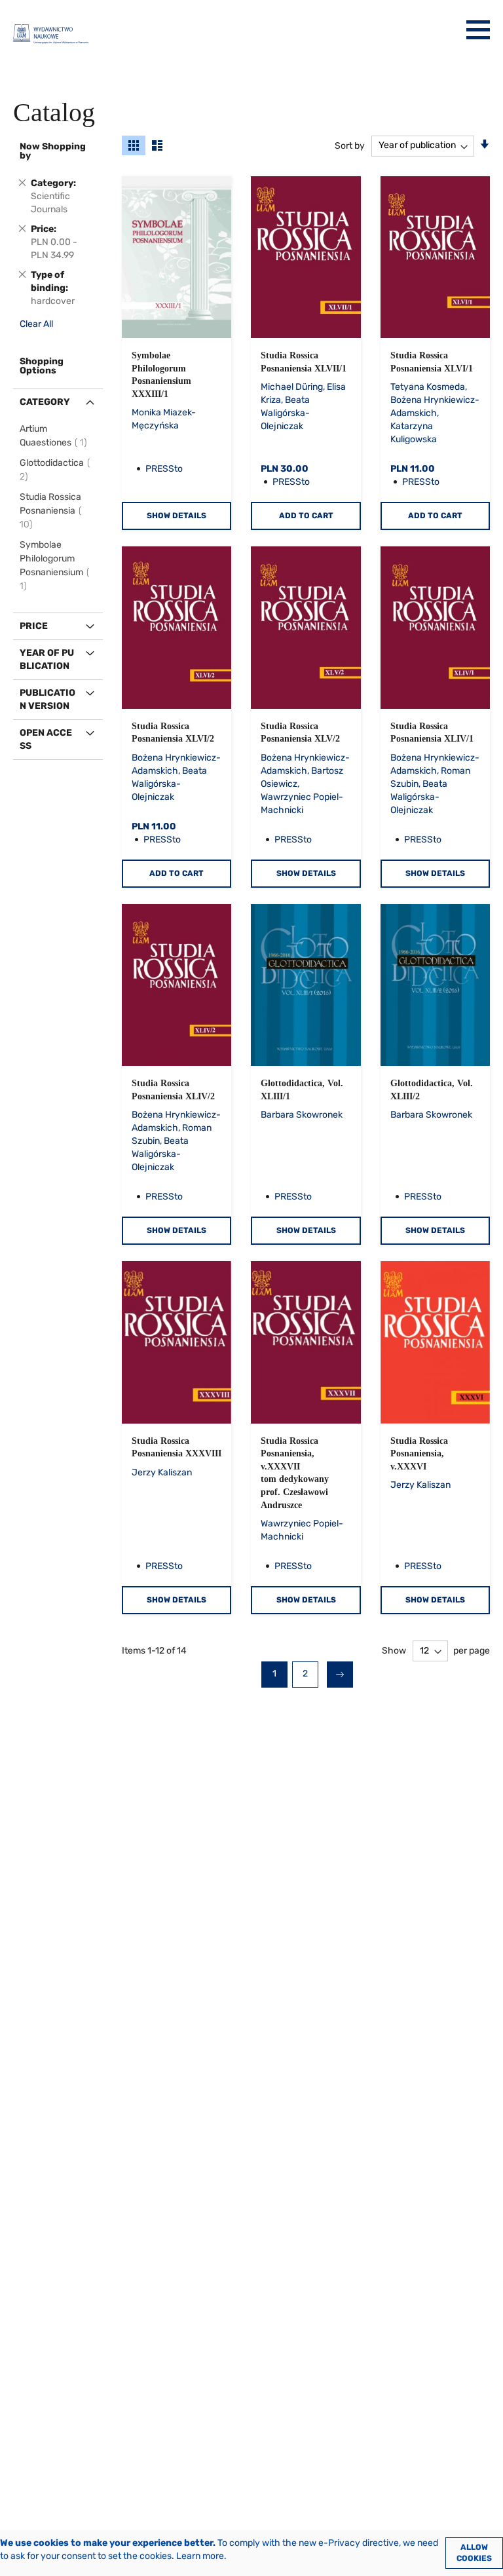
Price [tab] (34, 626)
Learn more (200, 2556)
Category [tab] (45, 402)
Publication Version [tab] (47, 699)
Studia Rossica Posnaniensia (50, 511)
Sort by (350, 145)
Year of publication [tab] (47, 659)
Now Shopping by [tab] (53, 151)
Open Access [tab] (46, 739)
